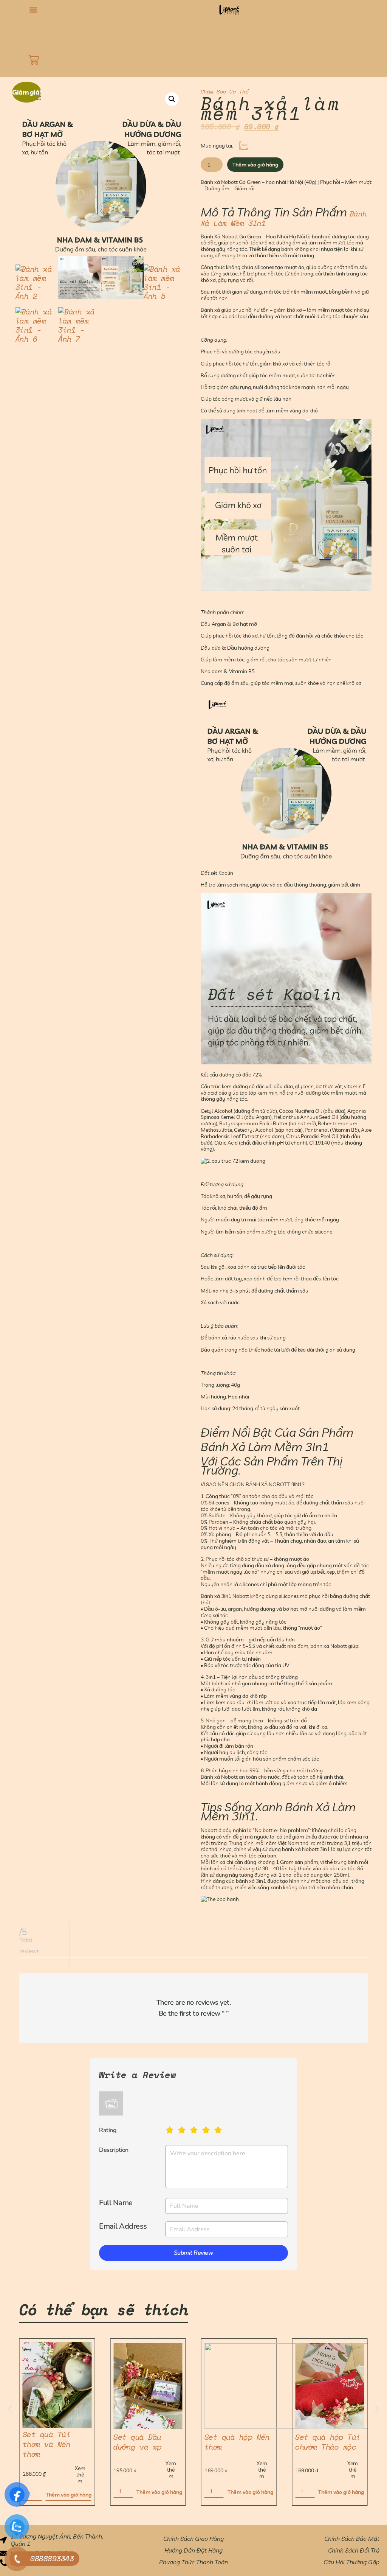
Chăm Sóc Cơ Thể (225, 91)
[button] (33, 10)
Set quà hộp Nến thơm (146, 2442)
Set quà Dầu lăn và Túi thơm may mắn (328, 2444)
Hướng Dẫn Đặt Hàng (193, 2550)
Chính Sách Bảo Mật (352, 2539)
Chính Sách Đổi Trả (354, 2550)
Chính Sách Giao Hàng (193, 2539)
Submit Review (194, 2253)
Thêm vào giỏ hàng (255, 165)
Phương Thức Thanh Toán (193, 2562)
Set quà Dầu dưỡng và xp (47, 2442)
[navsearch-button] (29, 33)
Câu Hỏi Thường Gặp (351, 2562)
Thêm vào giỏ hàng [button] (69, 2492)
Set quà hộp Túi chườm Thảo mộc (237, 2442)
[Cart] (34, 60)
